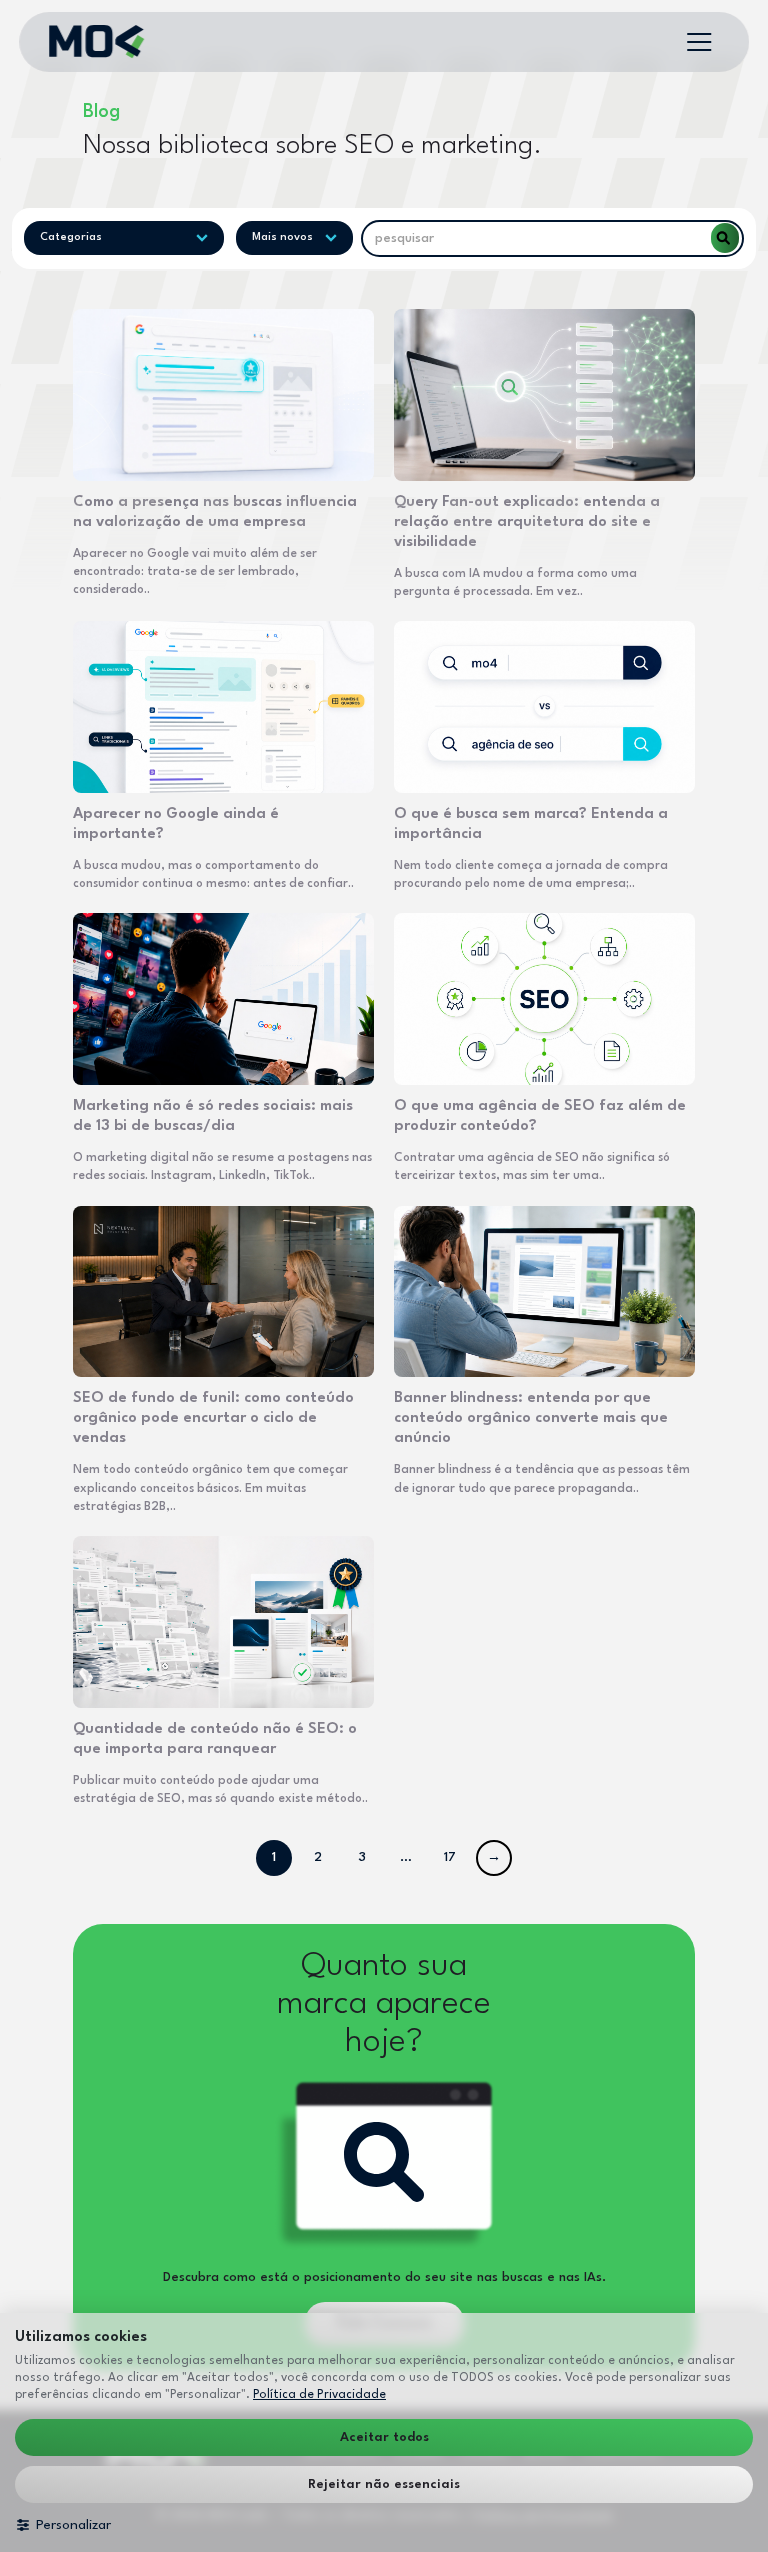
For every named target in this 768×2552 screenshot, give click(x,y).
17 (450, 1857)
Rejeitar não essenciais (384, 2484)
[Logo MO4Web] (96, 41)
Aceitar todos (384, 2437)
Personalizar (73, 2525)
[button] (699, 42)
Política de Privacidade (319, 2395)
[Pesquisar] (725, 238)
